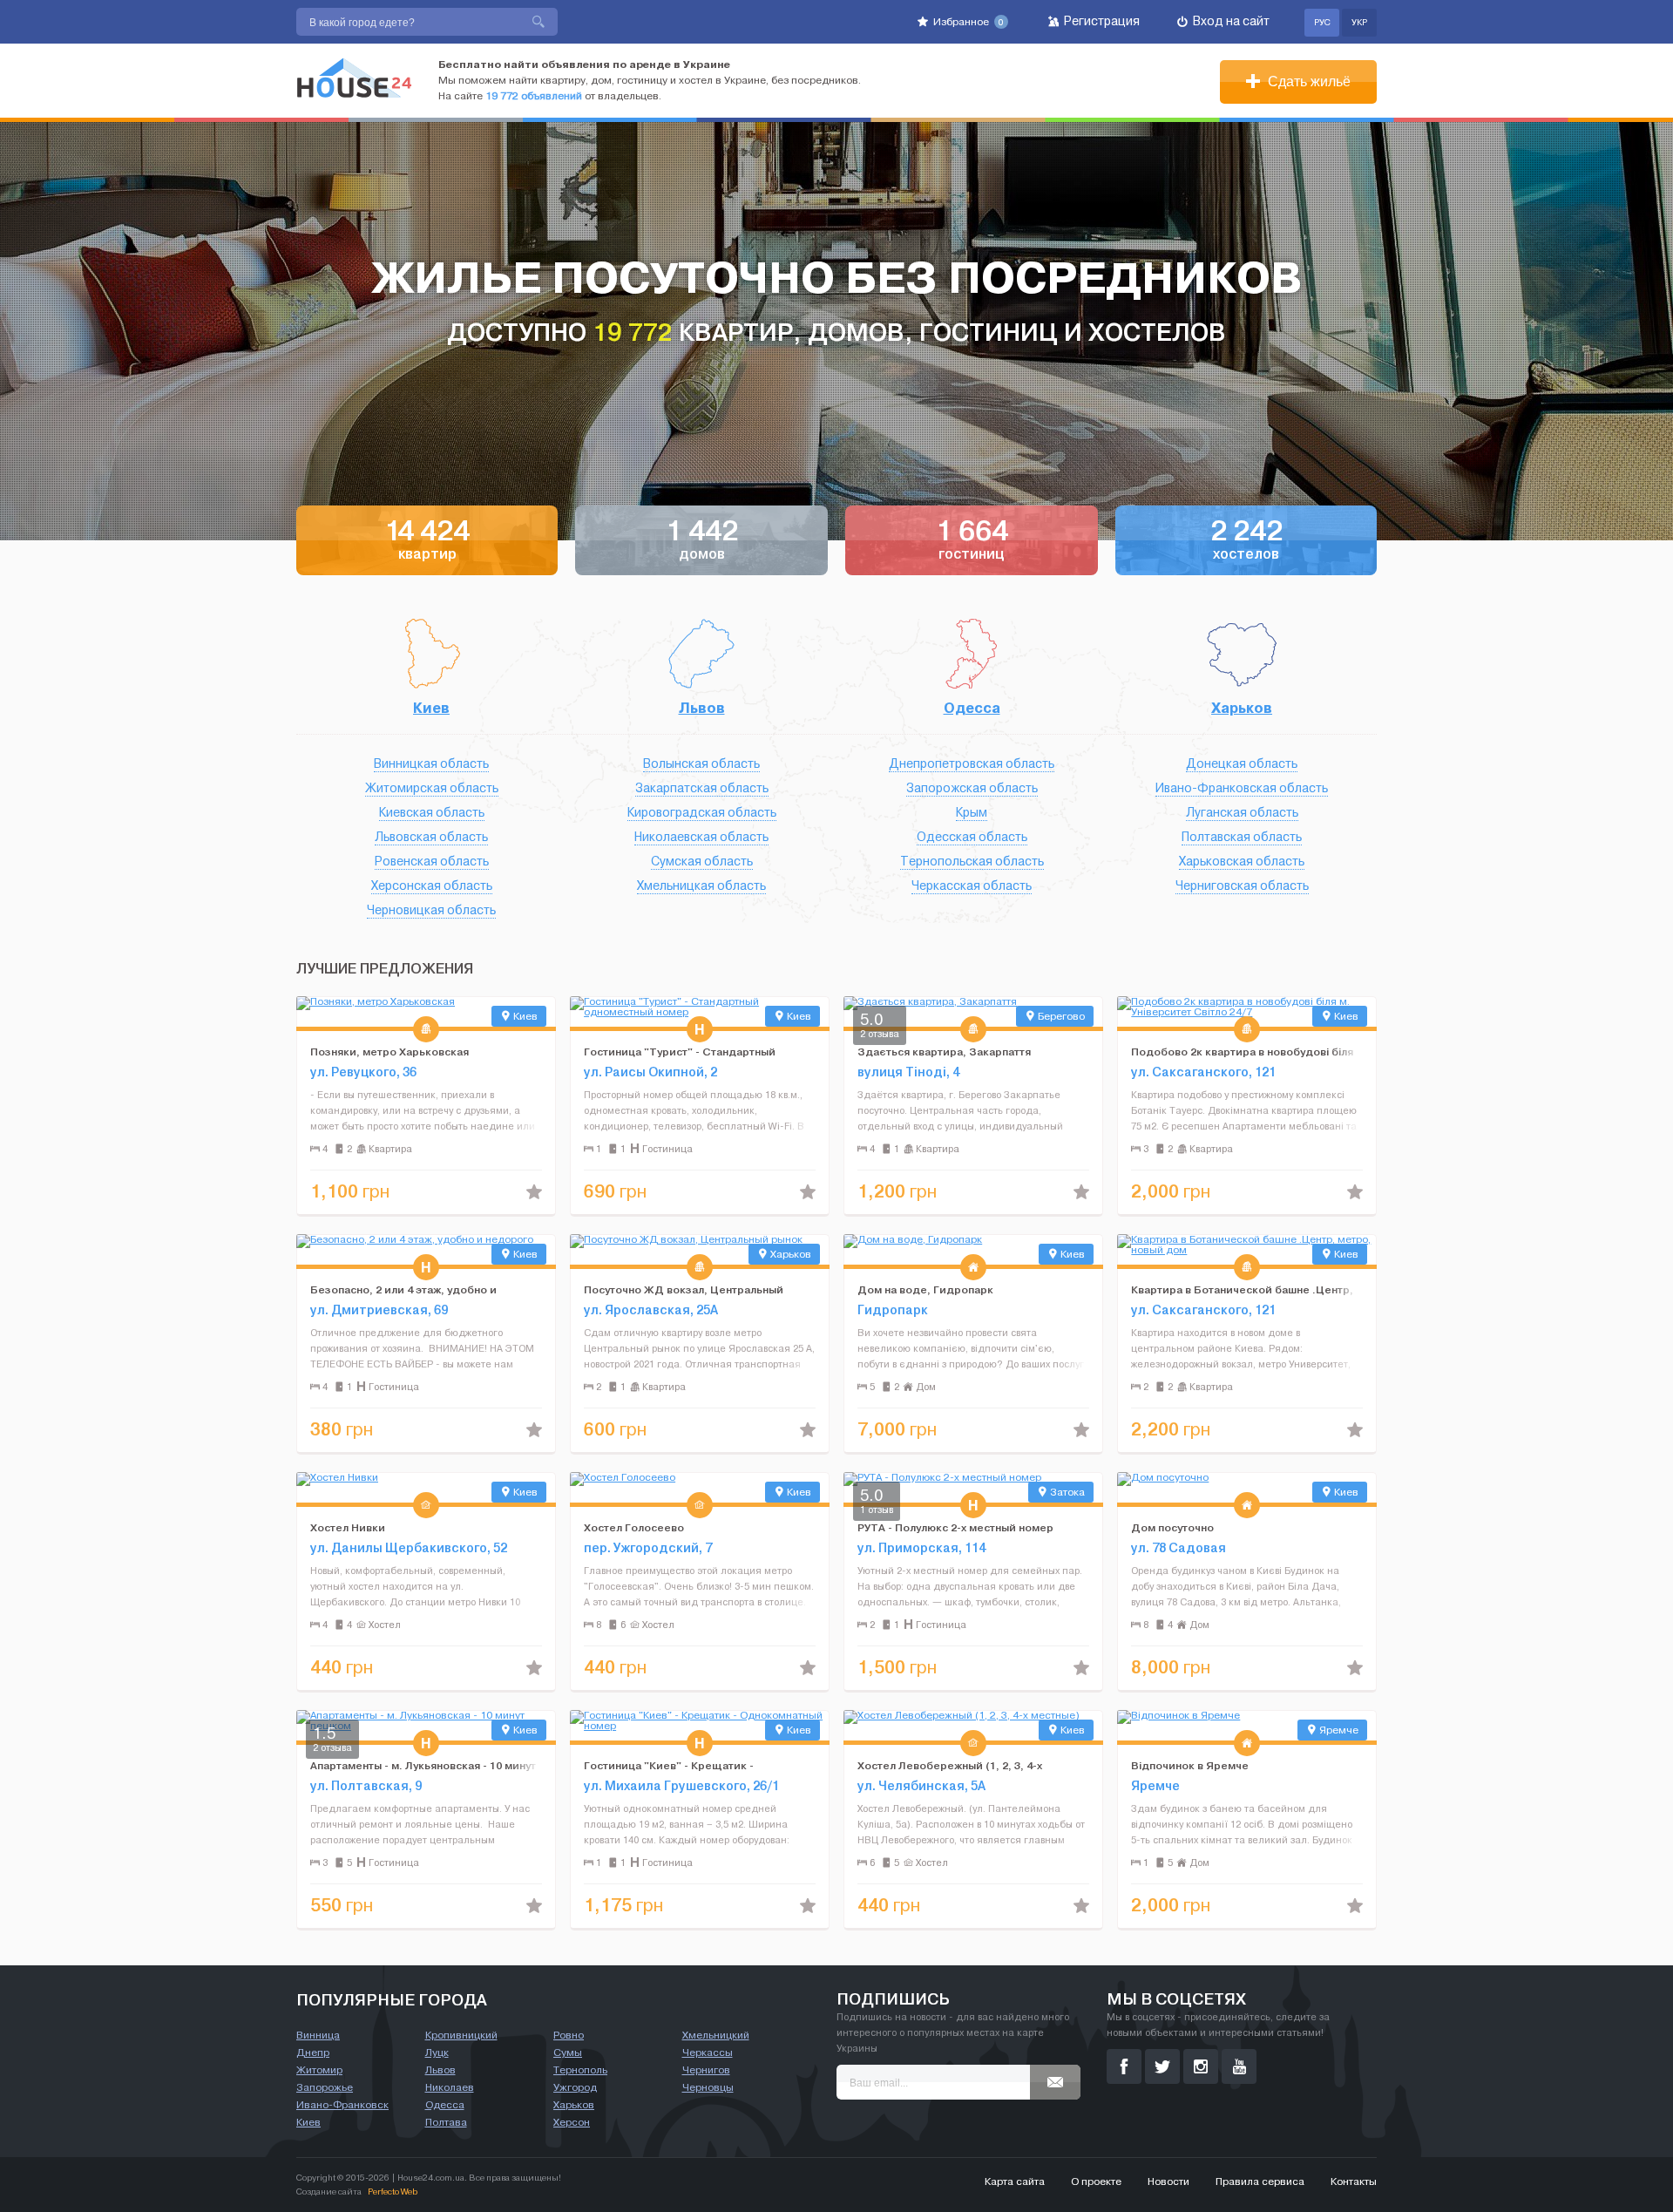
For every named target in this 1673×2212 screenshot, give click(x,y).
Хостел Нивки (348, 1527)
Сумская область (702, 862)
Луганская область (1242, 813)
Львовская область (431, 837)
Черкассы (708, 2053)
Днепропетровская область (972, 764)
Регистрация (1101, 21)
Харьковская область (1242, 862)
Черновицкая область (431, 910)
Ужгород (575, 2087)
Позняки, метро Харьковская (389, 1052)
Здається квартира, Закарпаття (944, 1052)
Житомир (319, 2070)
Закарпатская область (702, 788)
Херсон (572, 2122)
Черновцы (708, 2087)
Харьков (1242, 708)
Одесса (972, 708)
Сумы (568, 2053)
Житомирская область (432, 788)
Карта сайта (1015, 2181)
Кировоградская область (702, 813)
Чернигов (706, 2070)
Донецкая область (1242, 764)
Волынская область (701, 764)
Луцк (437, 2053)
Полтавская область (1242, 837)
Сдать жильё (1307, 81)
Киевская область (432, 813)
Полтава (446, 2122)
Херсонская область (432, 886)
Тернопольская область (972, 862)
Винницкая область (431, 764)
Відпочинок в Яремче (1190, 1765)
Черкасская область (972, 886)
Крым (972, 813)
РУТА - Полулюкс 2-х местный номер (955, 1527)
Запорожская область (972, 788)
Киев (431, 708)
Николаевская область (701, 837)
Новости (1168, 2181)
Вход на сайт (1230, 21)
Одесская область (972, 837)
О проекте (1096, 2181)
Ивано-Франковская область (1242, 788)
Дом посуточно (1172, 1527)
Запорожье (325, 2087)
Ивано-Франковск (342, 2105)
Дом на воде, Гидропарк (925, 1289)
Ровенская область (432, 862)
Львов (702, 708)
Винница (318, 2035)
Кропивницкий (461, 2035)
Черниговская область (1242, 886)
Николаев (450, 2087)
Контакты (1354, 2181)
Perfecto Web (393, 2192)
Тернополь (580, 2070)
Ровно (569, 2035)
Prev (310, 1012)
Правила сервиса (1260, 2181)
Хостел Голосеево (634, 1527)
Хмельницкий (716, 2035)
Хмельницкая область (701, 886)
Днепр (313, 2053)
